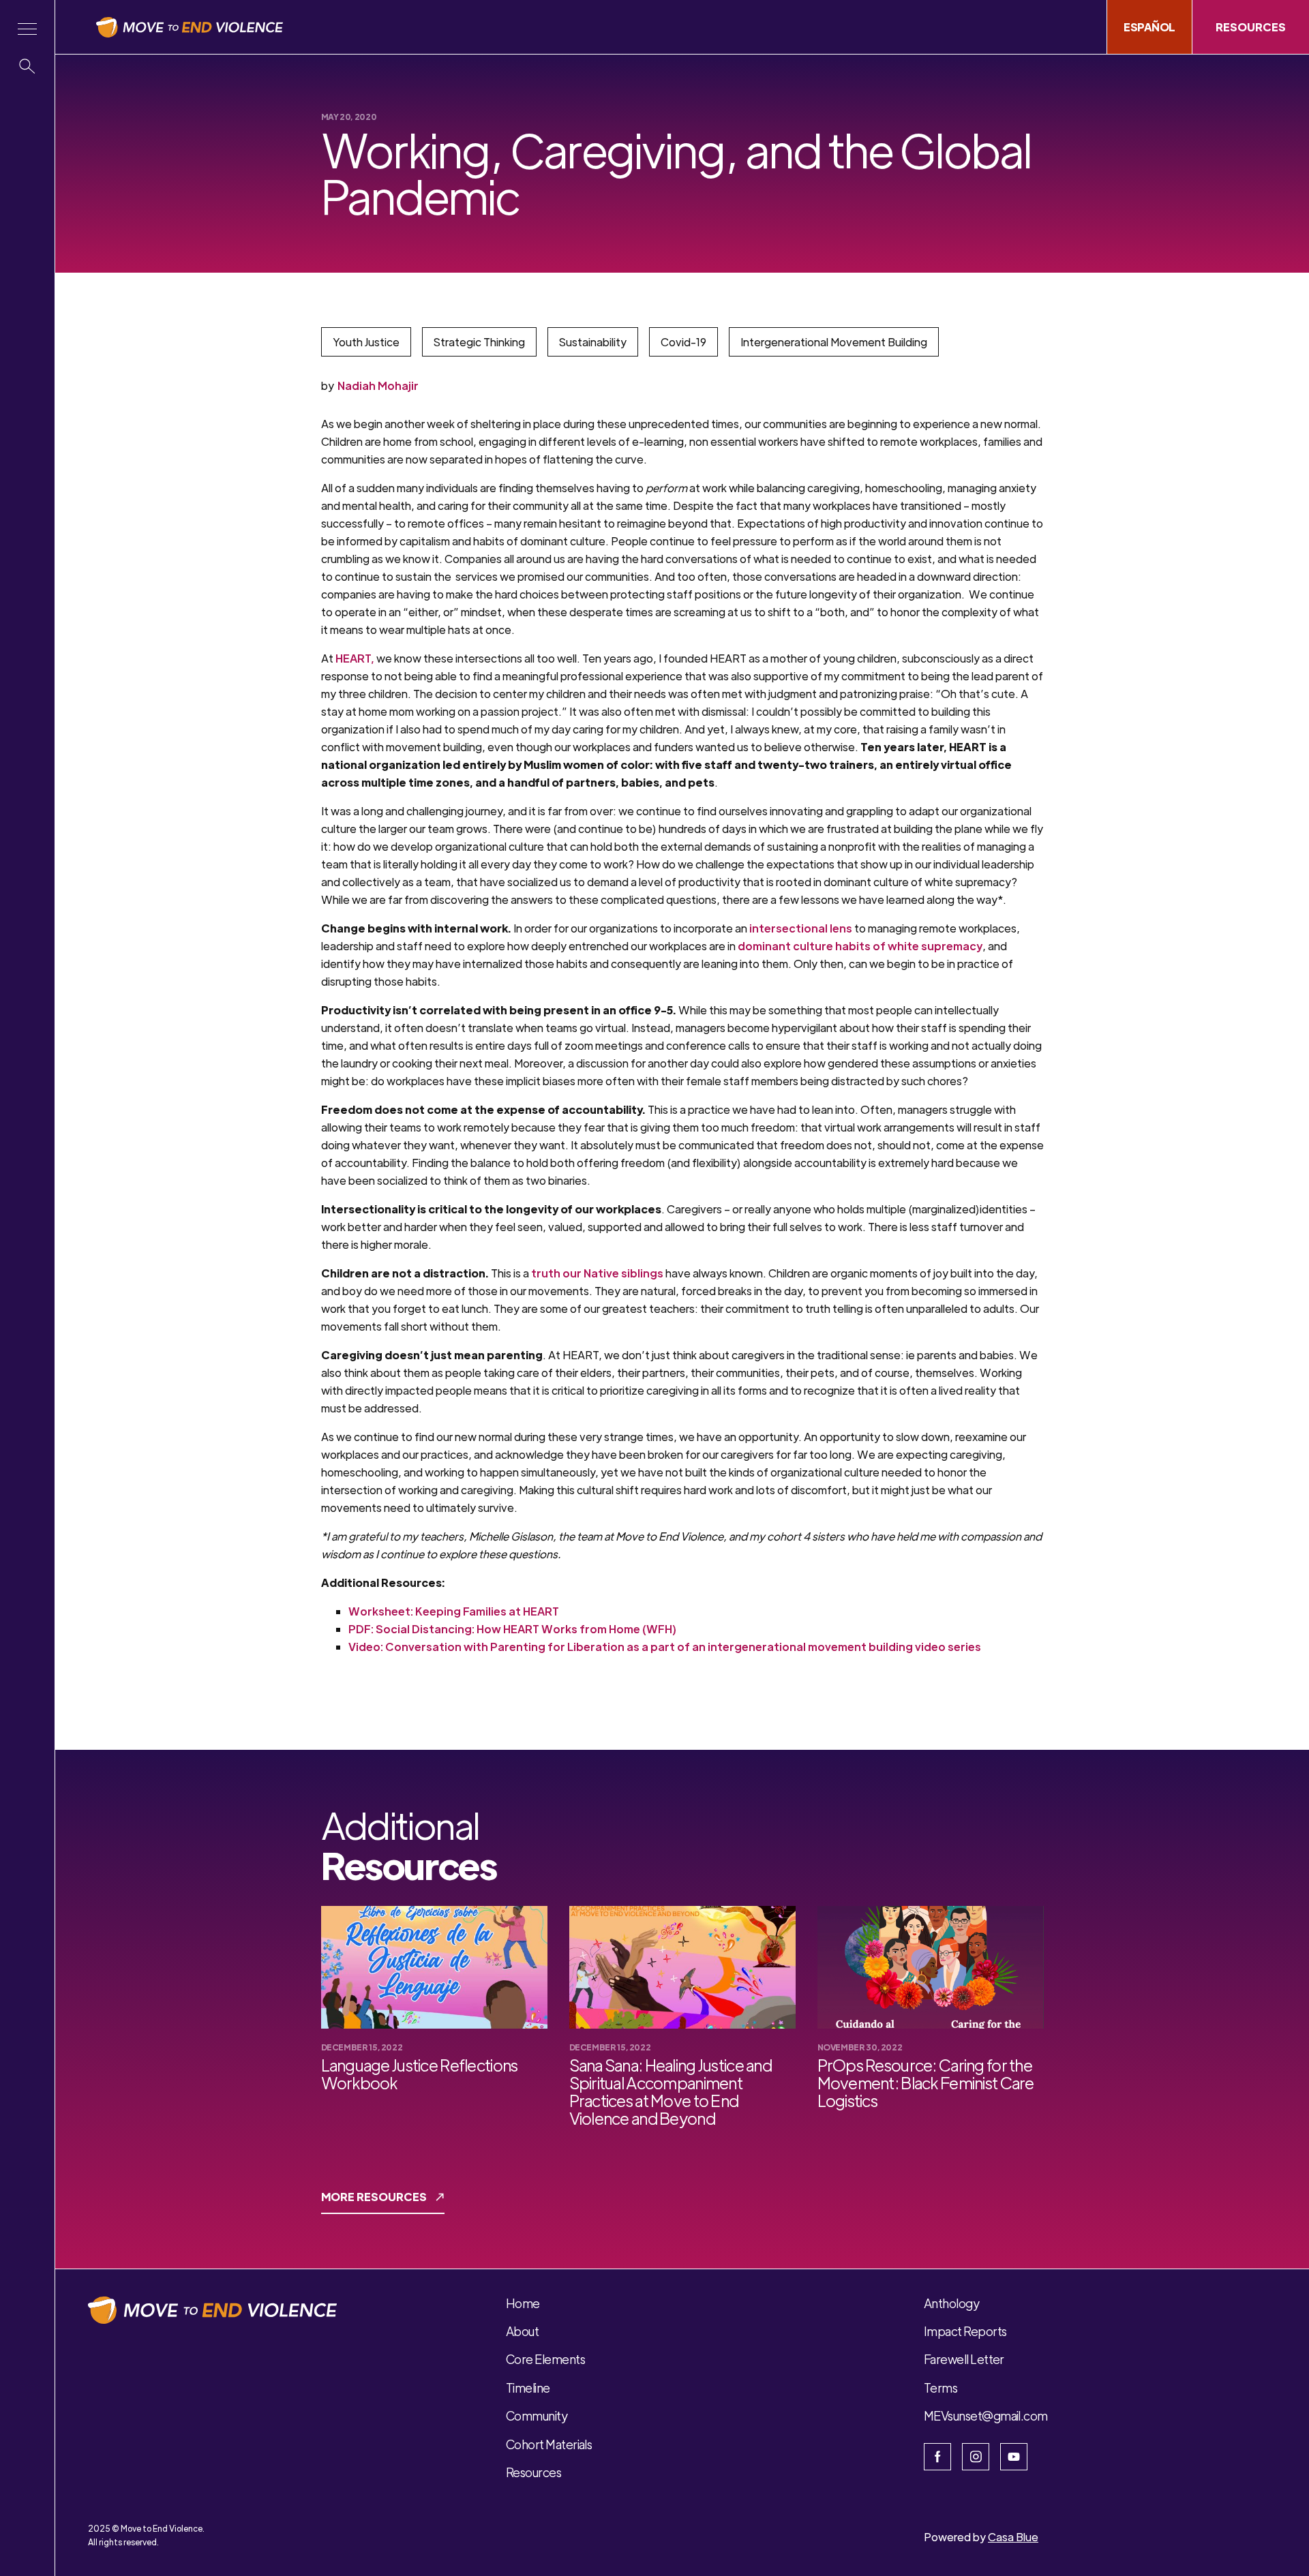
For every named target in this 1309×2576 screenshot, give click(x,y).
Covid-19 (683, 342)
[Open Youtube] (1014, 2457)
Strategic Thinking (479, 342)
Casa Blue (1013, 2537)
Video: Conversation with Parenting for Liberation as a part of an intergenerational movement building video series (665, 1647)
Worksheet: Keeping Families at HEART (454, 1611)
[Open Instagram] (976, 2457)
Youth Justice (366, 342)
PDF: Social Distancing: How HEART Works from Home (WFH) (512, 1629)
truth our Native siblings (597, 1273)
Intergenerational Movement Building (834, 342)
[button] (27, 29)
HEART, (355, 658)
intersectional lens (801, 928)
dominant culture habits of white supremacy (860, 946)
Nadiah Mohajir (378, 385)
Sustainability (593, 342)
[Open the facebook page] (937, 2457)
